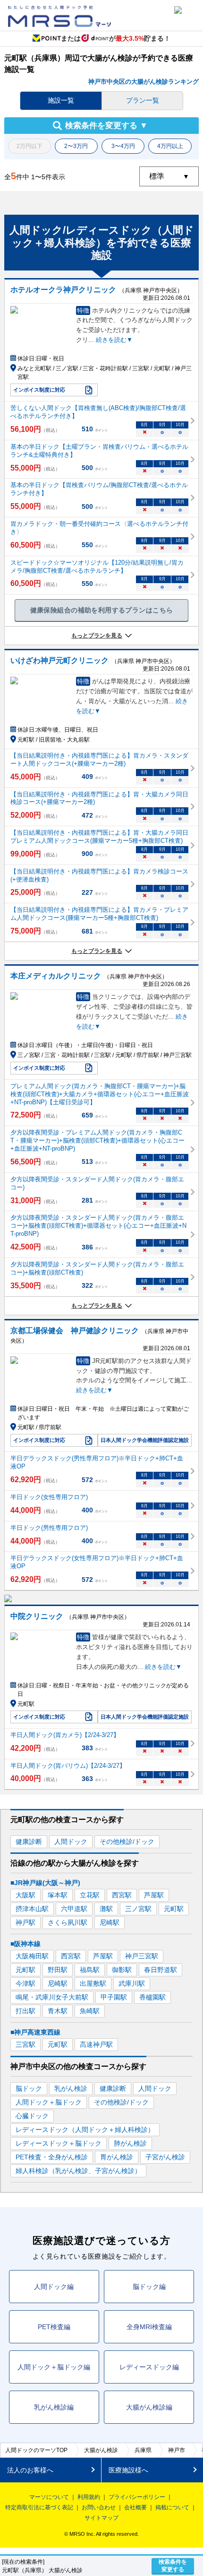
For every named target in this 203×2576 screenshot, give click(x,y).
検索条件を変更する (173, 2566)
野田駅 (58, 1970)
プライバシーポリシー (137, 2497)
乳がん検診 (71, 2088)
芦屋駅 (154, 1895)
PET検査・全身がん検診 (52, 2157)
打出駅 (25, 2011)
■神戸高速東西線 (35, 2032)
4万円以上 (170, 146)
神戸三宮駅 (142, 1956)
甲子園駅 (114, 1997)
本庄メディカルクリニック (56, 976)
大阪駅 (25, 1895)
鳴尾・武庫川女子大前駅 (52, 1997)
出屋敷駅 (93, 1983)
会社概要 (135, 2507)
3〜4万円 (123, 146)
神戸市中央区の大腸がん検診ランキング (144, 82)
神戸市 (177, 2450)
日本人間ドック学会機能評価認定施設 (145, 1440)
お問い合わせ (99, 2507)
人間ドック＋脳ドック (49, 2102)
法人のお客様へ (30, 2470)
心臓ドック (32, 2116)
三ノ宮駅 (138, 1909)
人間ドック (71, 1842)
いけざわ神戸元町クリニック (59, 660)
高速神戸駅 (96, 2044)
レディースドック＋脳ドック (59, 2143)
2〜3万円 (76, 146)
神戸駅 (25, 1922)
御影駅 (122, 1970)
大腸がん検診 (101, 2450)
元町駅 (174, 1909)
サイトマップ (101, 2518)
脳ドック (29, 2088)
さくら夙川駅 (68, 1922)
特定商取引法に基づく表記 (39, 2507)
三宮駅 (25, 2044)
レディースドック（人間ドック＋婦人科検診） (85, 2130)
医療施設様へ (128, 2470)
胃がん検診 (117, 2157)
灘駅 (106, 1909)
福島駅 (90, 1970)
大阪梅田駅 (32, 1956)
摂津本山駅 (32, 1909)
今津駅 (25, 1983)
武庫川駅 (132, 1983)
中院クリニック (37, 1616)
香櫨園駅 (152, 1997)
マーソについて (49, 2497)
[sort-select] (169, 176)
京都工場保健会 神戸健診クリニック (75, 1331)
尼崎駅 (110, 1922)
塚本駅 (58, 1895)
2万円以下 (30, 146)
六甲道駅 (74, 1909)
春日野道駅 (161, 1970)
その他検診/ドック (127, 1842)
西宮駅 (122, 1895)
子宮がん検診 (165, 2157)
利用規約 (89, 2497)
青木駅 (58, 2011)
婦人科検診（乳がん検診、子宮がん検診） (78, 2171)
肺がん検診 (130, 2143)
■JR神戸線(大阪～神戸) (45, 1883)
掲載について (172, 2507)
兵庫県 (143, 2450)
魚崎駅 (90, 2011)
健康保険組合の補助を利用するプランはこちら (102, 610)
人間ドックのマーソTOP (36, 2450)
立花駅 (90, 1895)
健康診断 (29, 1842)
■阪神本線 (25, 1944)
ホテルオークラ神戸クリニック (63, 290)
